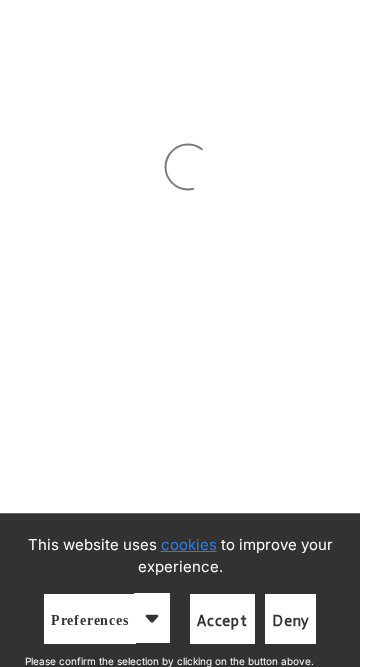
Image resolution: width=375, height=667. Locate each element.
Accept (222, 621)
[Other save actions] (152, 618)
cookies (189, 544)
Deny (290, 621)
